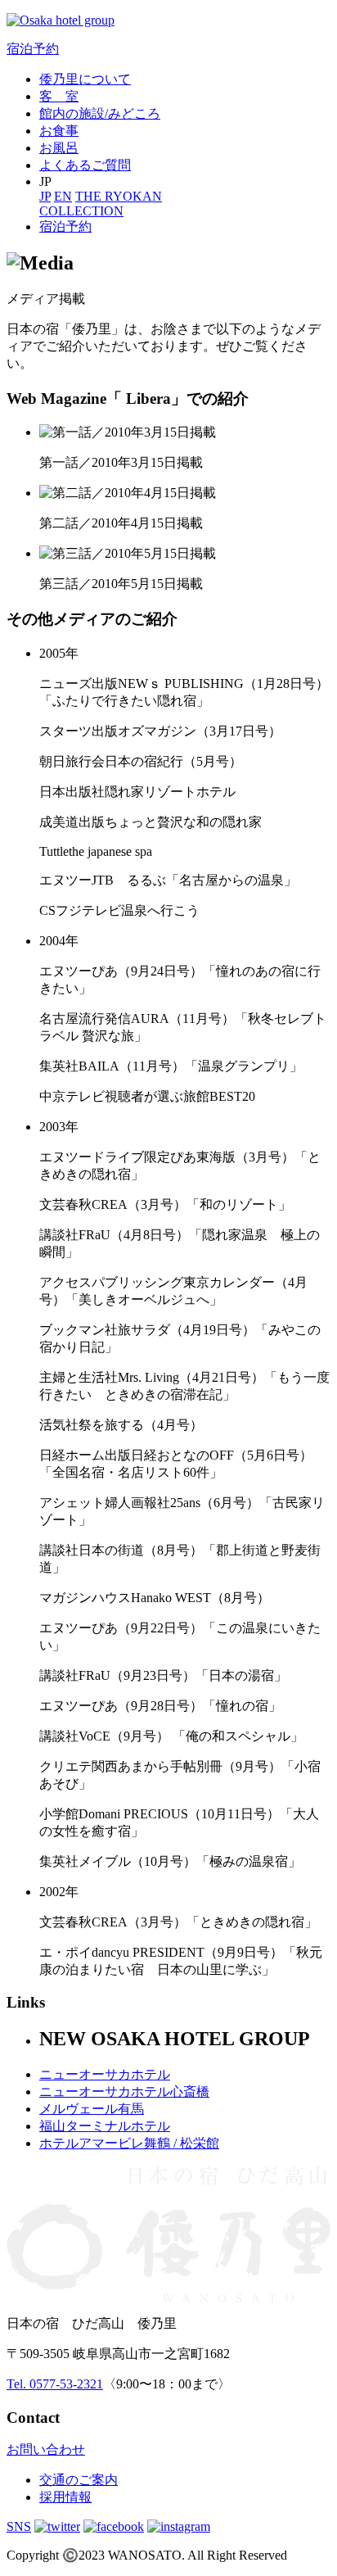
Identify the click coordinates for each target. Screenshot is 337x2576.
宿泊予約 (33, 49)
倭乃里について (85, 79)
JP (45, 196)
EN (63, 196)
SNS (19, 2526)
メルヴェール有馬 (92, 2109)
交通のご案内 (79, 2480)
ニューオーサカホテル (105, 2074)
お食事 (59, 131)
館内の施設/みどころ (100, 113)
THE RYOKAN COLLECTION (101, 204)
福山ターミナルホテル (105, 2126)
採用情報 (65, 2497)
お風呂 (59, 148)
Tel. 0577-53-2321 (55, 2384)
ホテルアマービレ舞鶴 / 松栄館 (129, 2143)
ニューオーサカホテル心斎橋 (124, 2092)
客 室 (59, 96)
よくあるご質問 (85, 165)
